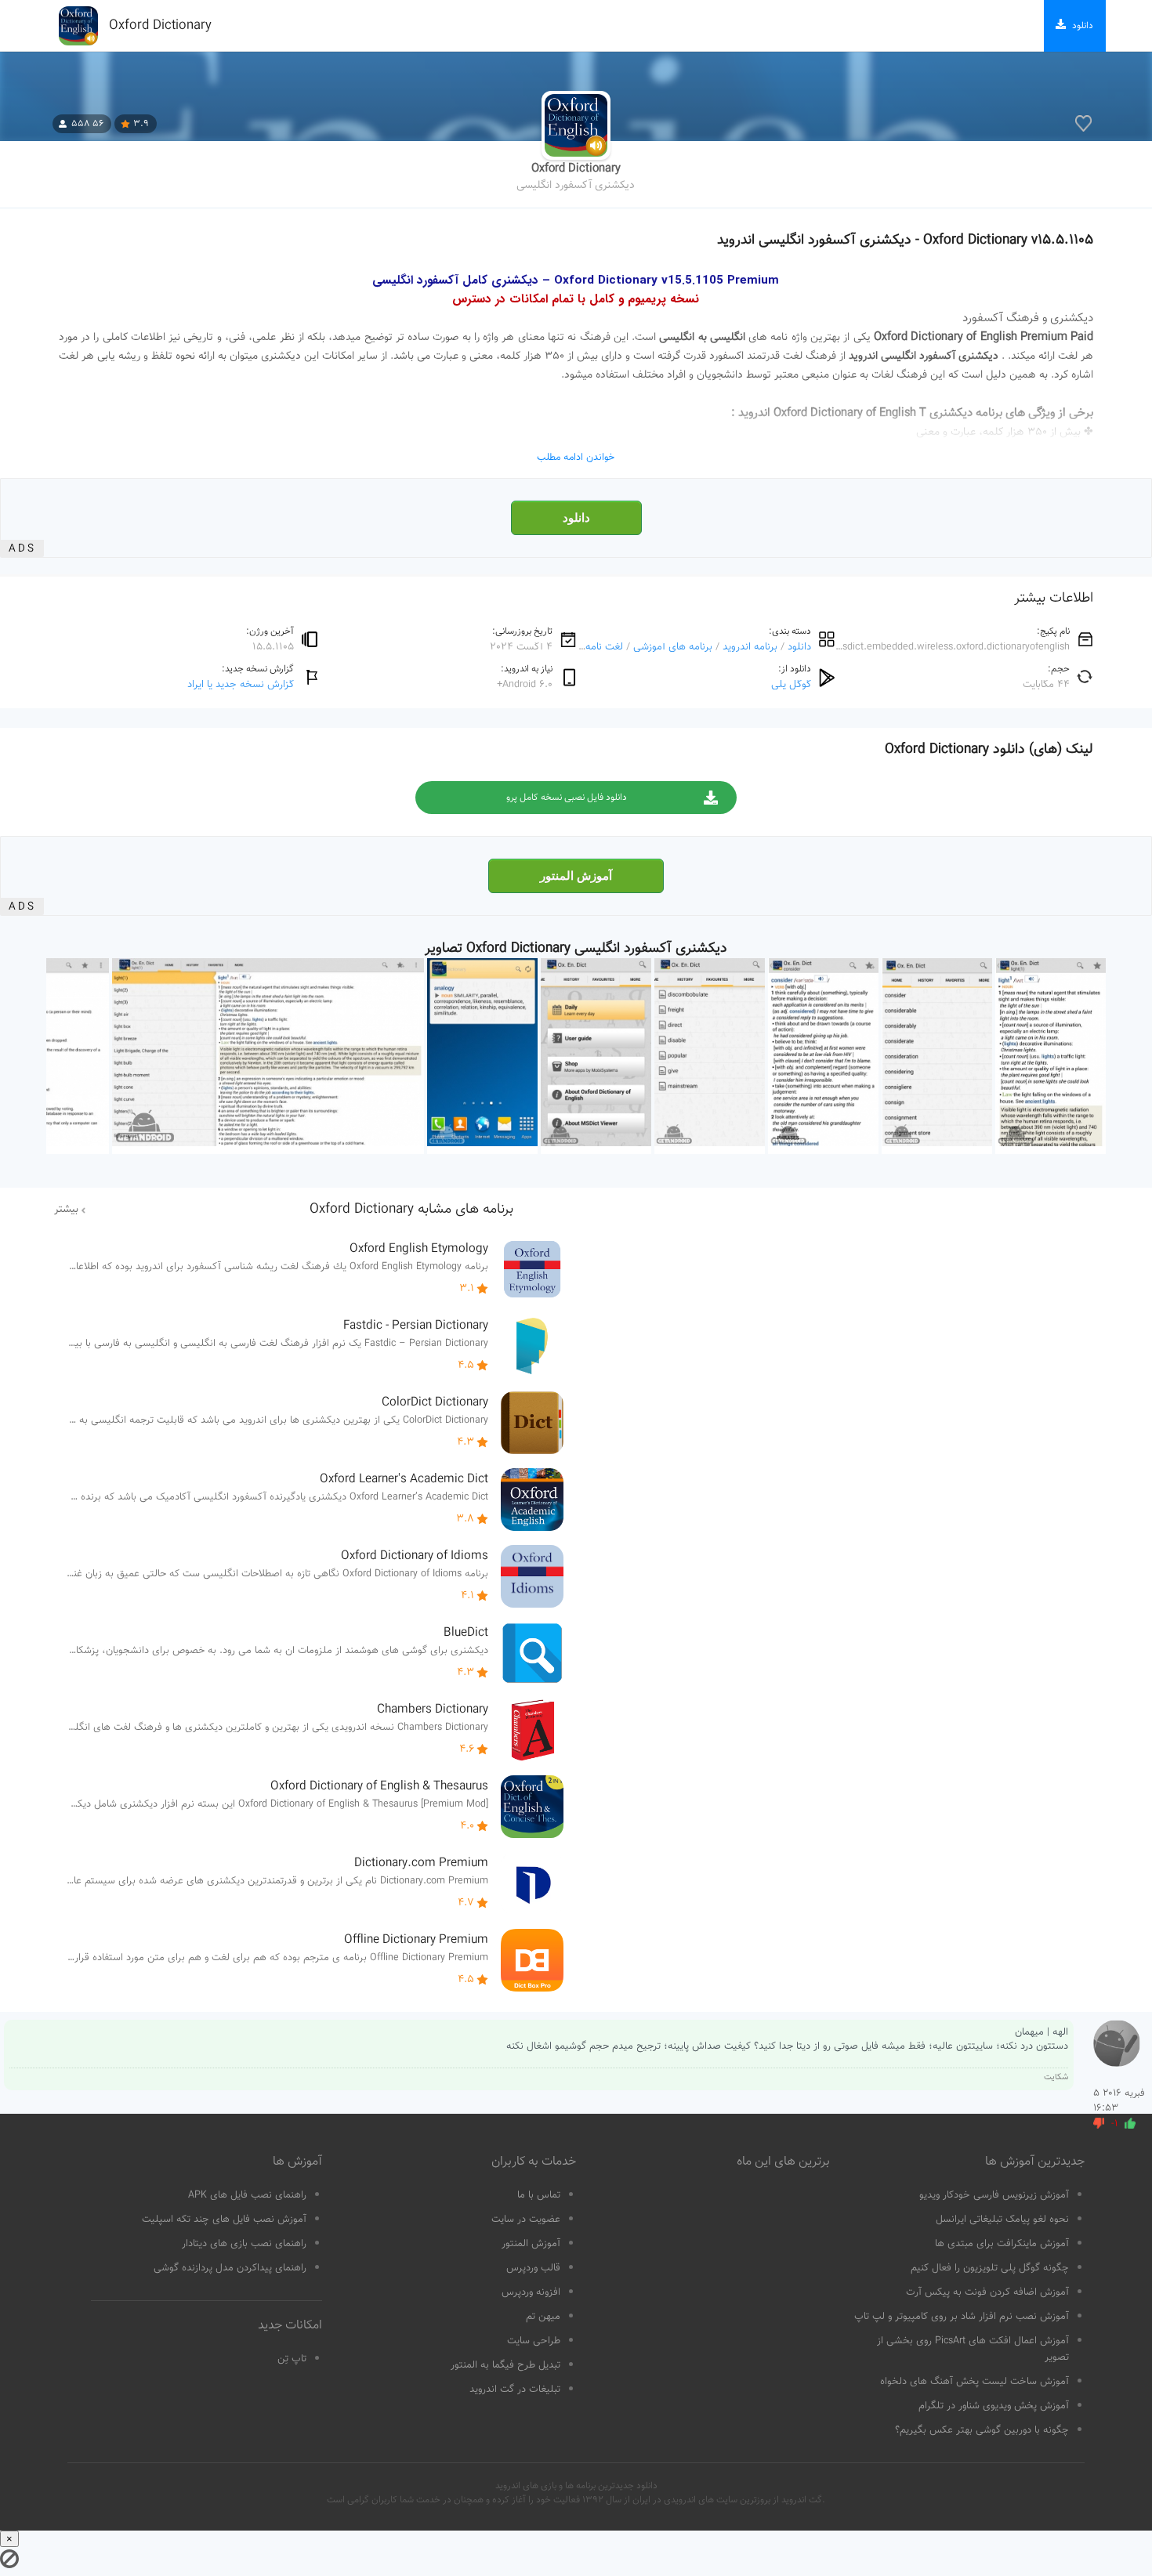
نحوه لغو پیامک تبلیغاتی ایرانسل (1002, 2220)
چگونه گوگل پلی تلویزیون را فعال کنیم (990, 2268)
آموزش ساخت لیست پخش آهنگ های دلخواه (974, 2382)
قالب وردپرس (533, 2268)
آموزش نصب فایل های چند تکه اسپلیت (224, 2220)
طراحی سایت (534, 2341)
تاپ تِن (292, 2359)
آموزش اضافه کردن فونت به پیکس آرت (987, 2292)
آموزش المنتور (576, 876)
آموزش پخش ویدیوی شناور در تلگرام (994, 2406)
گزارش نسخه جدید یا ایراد (241, 684)
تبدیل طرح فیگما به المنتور (505, 2365)
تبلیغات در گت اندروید (515, 2390)
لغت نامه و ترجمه (586, 647)
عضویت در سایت (526, 2220)
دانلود (576, 518)
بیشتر (66, 1210)
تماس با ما (539, 2195)
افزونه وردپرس (531, 2292)
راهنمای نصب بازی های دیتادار (244, 2244)
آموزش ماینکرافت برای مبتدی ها (1002, 2244)
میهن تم (543, 2317)
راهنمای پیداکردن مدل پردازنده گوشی (230, 2268)
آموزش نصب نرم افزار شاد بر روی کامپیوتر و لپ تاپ (962, 2317)
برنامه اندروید (750, 647)
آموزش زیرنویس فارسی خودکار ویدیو (994, 2195)
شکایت (1056, 2077)
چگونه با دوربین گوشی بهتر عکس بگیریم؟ (982, 2430)
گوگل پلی (791, 684)
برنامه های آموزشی (673, 647)
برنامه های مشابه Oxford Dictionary (411, 1210)
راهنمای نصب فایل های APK (247, 2195)
